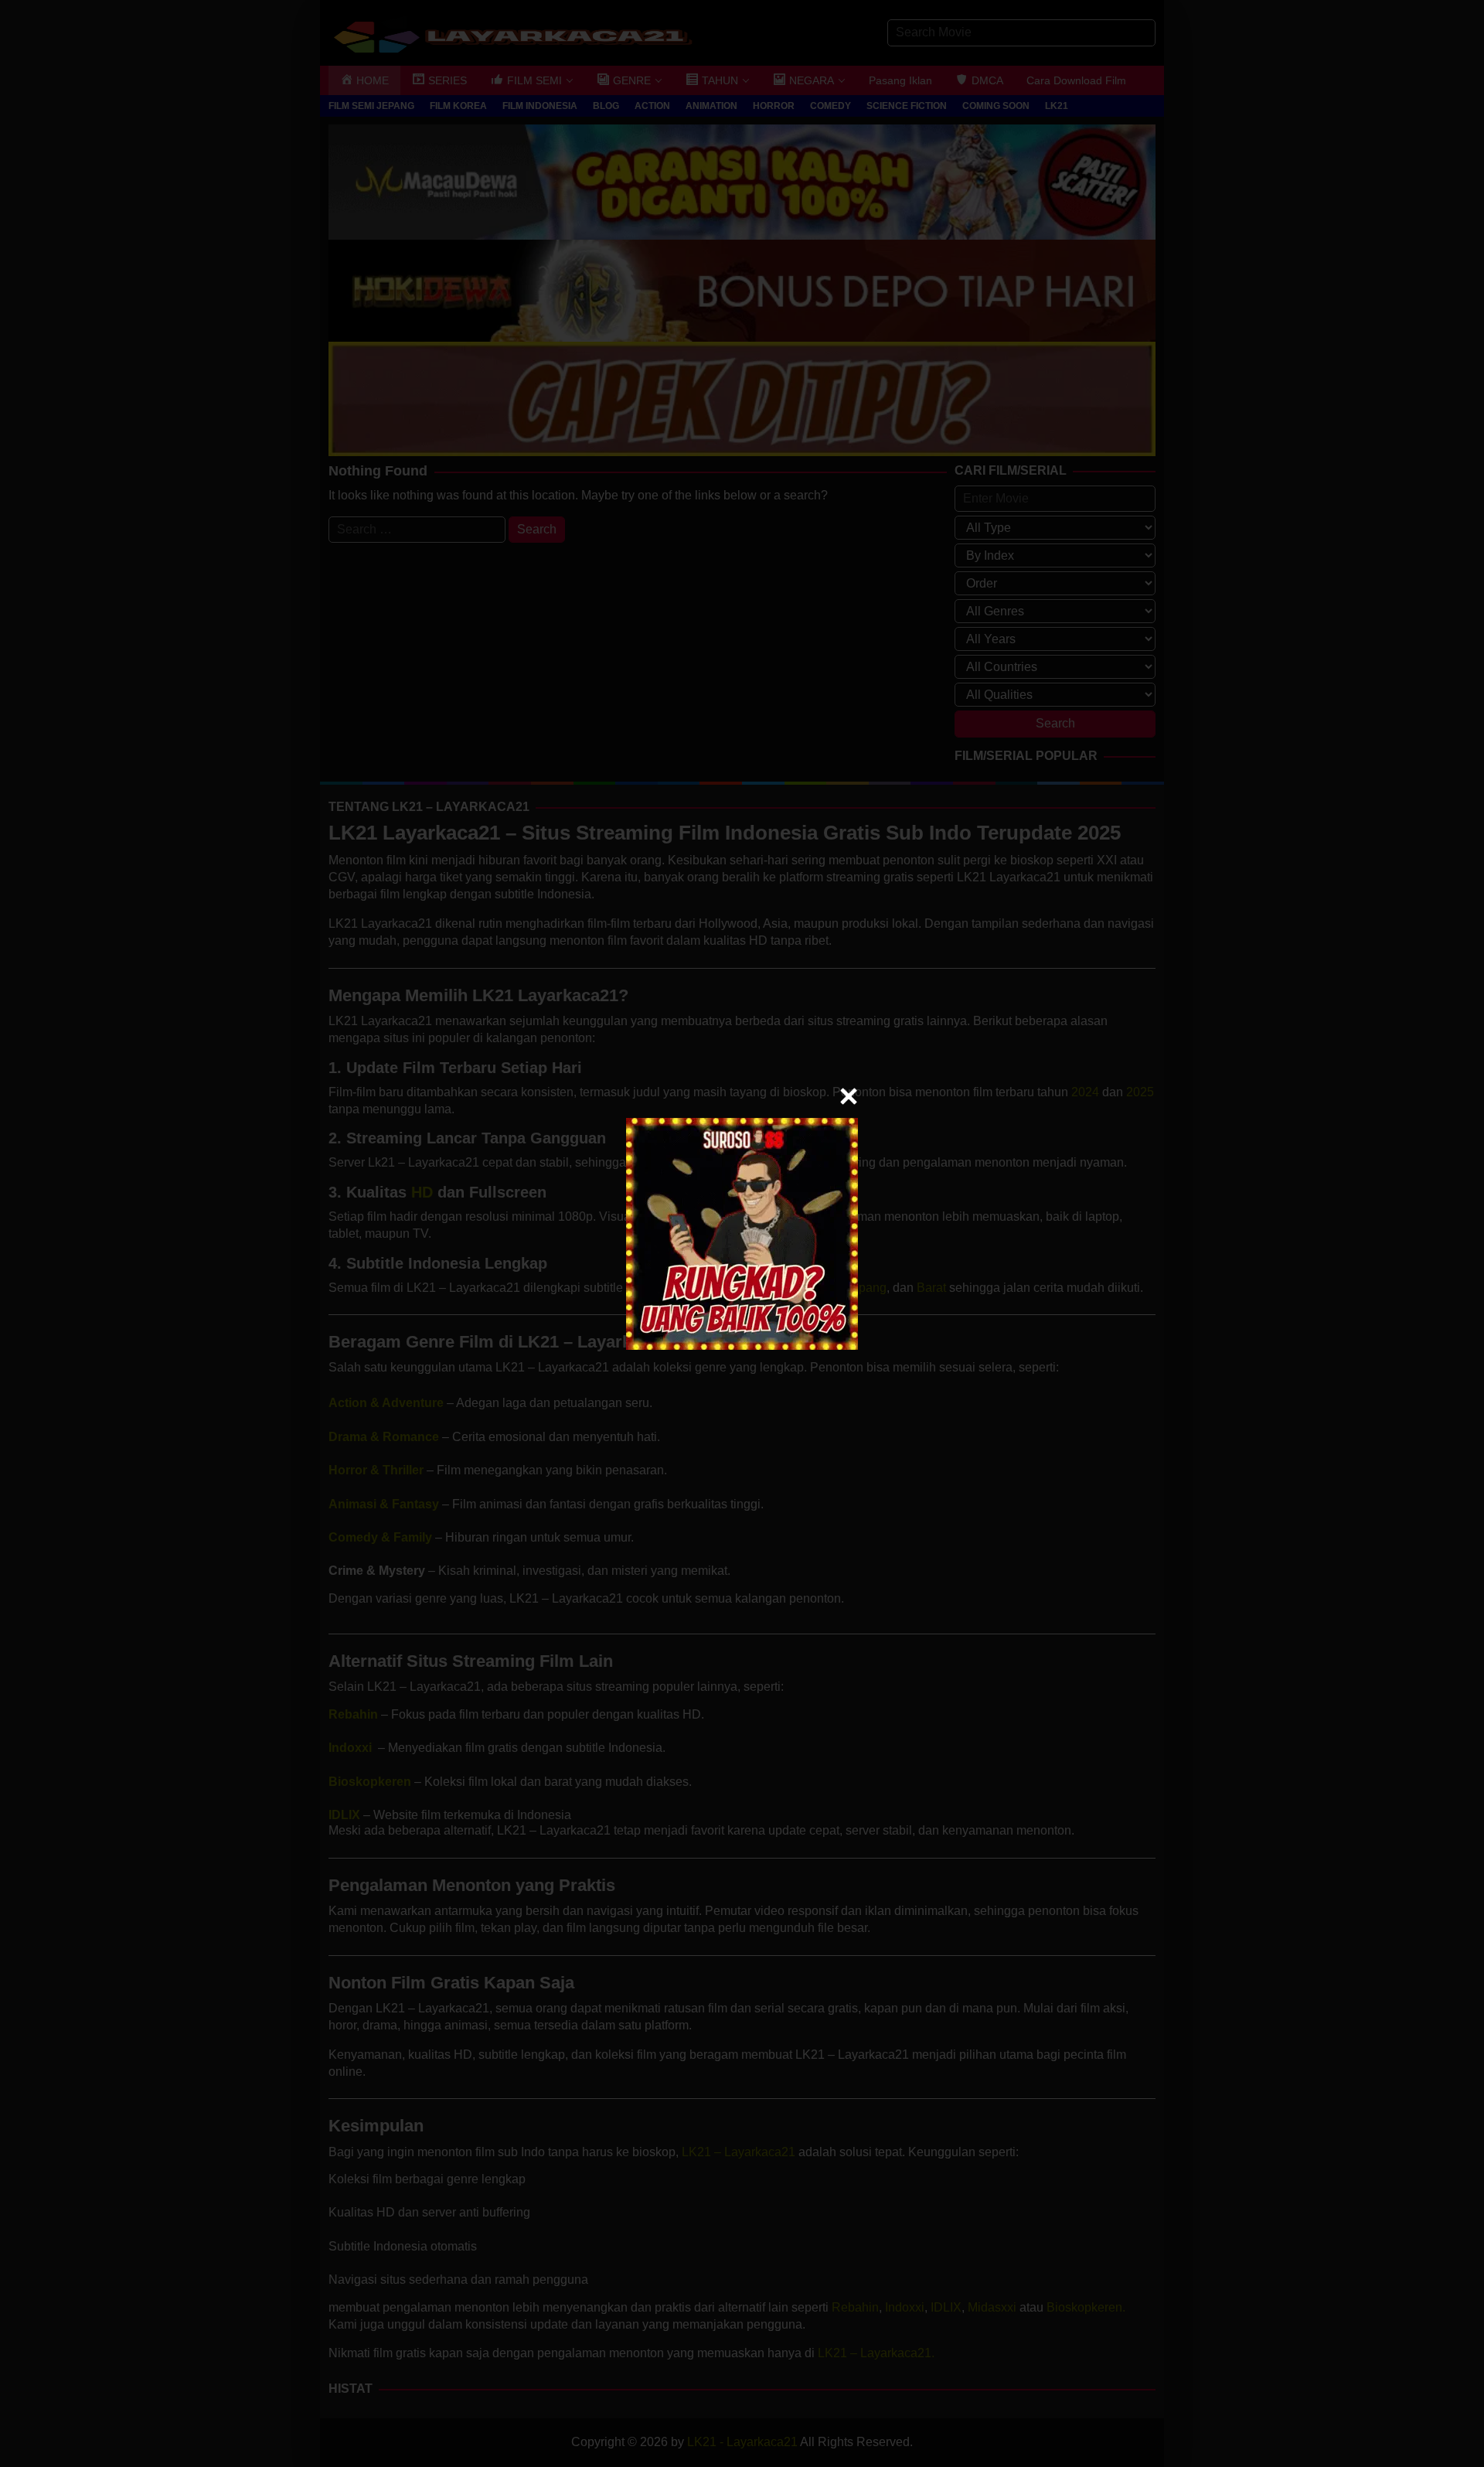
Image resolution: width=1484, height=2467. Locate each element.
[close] (849, 1096)
